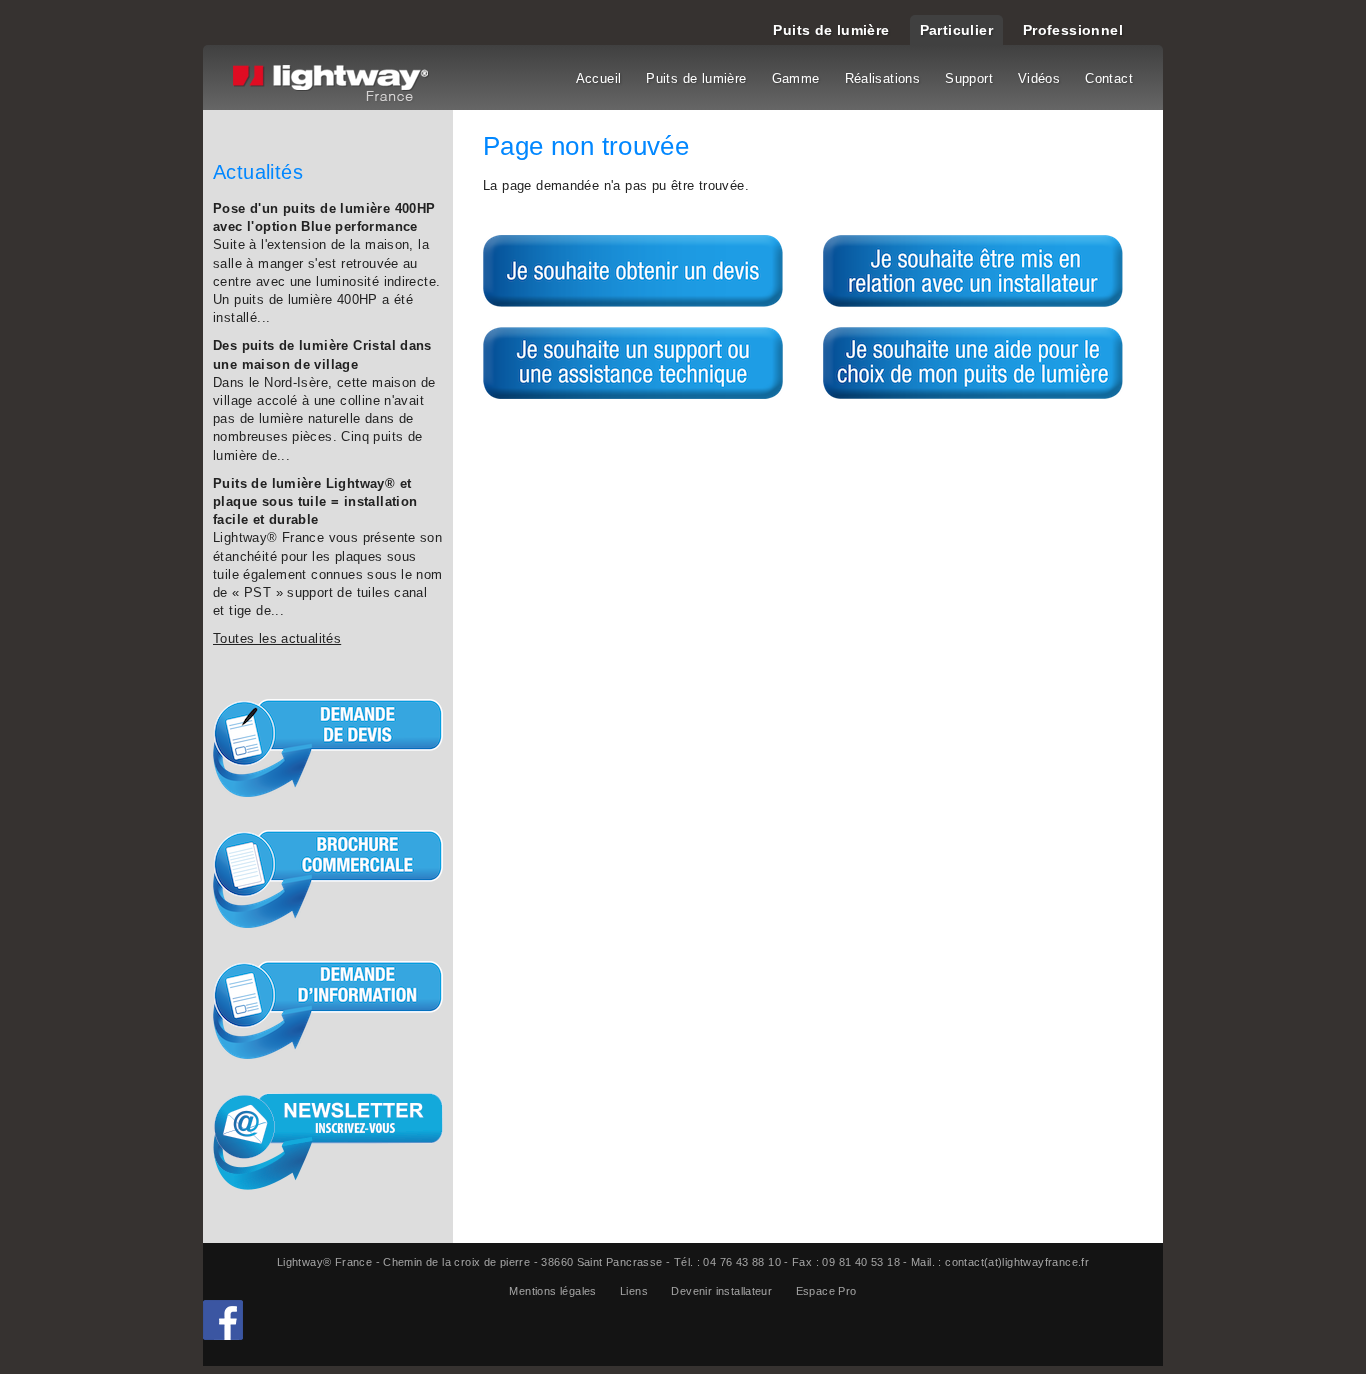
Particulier (956, 30)
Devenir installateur (721, 1291)
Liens (634, 1291)
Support (969, 78)
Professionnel (1073, 30)
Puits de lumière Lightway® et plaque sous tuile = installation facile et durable (315, 501)
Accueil (599, 78)
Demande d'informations (328, 1010)
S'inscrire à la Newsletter (328, 1141)
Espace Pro (826, 1291)
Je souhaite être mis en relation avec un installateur (973, 271)
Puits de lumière (831, 30)
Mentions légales (552, 1291)
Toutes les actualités (277, 638)
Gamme (796, 78)
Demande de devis (328, 748)
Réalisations (883, 78)
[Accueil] (334, 85)
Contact (1109, 78)
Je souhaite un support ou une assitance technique (633, 363)
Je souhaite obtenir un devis (633, 271)
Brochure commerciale (328, 879)
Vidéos (1039, 78)
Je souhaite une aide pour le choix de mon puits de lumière (973, 363)
